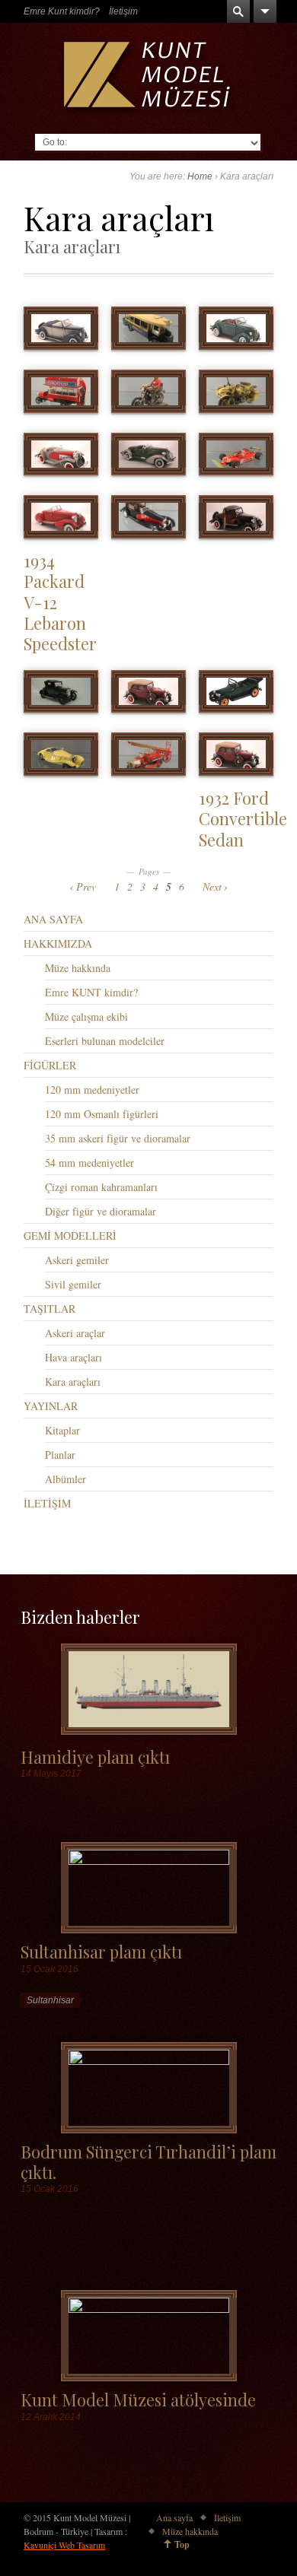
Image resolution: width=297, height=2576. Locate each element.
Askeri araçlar (75, 1333)
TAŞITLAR (49, 1309)
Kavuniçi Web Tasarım (64, 2545)
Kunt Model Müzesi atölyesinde (138, 2399)
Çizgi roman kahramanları (101, 1187)
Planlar (60, 1455)
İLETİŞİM (47, 1503)
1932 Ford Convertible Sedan (243, 818)
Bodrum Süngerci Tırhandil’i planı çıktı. (148, 2161)
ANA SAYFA (53, 919)
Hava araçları (73, 1357)
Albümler (65, 1479)
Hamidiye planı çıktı (95, 1757)
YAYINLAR (51, 1406)
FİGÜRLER (50, 1065)
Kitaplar (62, 1430)
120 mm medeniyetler (92, 1089)
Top (182, 2544)
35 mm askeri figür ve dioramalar (118, 1138)
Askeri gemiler (77, 1260)
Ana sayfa (174, 2517)
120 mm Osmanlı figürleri (102, 1114)
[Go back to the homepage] (148, 78)
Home (200, 176)
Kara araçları (73, 1382)
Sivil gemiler (73, 1284)
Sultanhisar (50, 2000)
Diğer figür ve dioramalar (101, 1211)
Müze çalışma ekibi (86, 1016)
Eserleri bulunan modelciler (105, 1041)
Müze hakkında (78, 968)
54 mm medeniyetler (89, 1163)
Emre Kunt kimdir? (62, 11)
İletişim (123, 11)
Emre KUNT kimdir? (91, 992)
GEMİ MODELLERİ (70, 1236)
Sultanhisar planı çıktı (101, 1951)
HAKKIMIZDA (58, 943)
